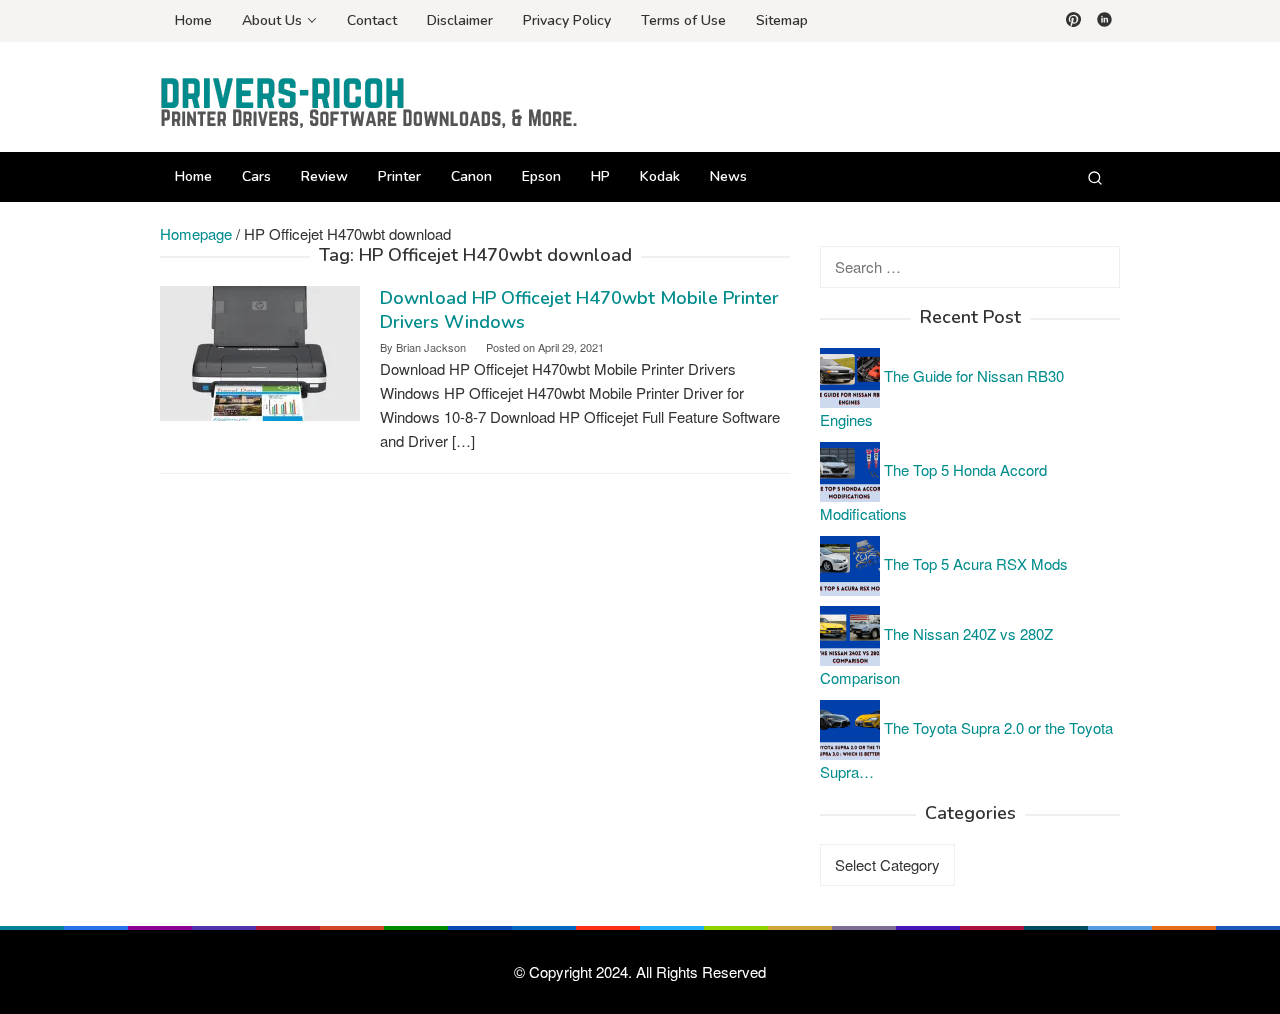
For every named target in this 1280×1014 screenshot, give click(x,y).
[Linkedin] (1104, 21)
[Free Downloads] (370, 102)
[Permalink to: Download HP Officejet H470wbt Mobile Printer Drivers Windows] (260, 351)
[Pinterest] (1073, 21)
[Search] (1095, 177)
